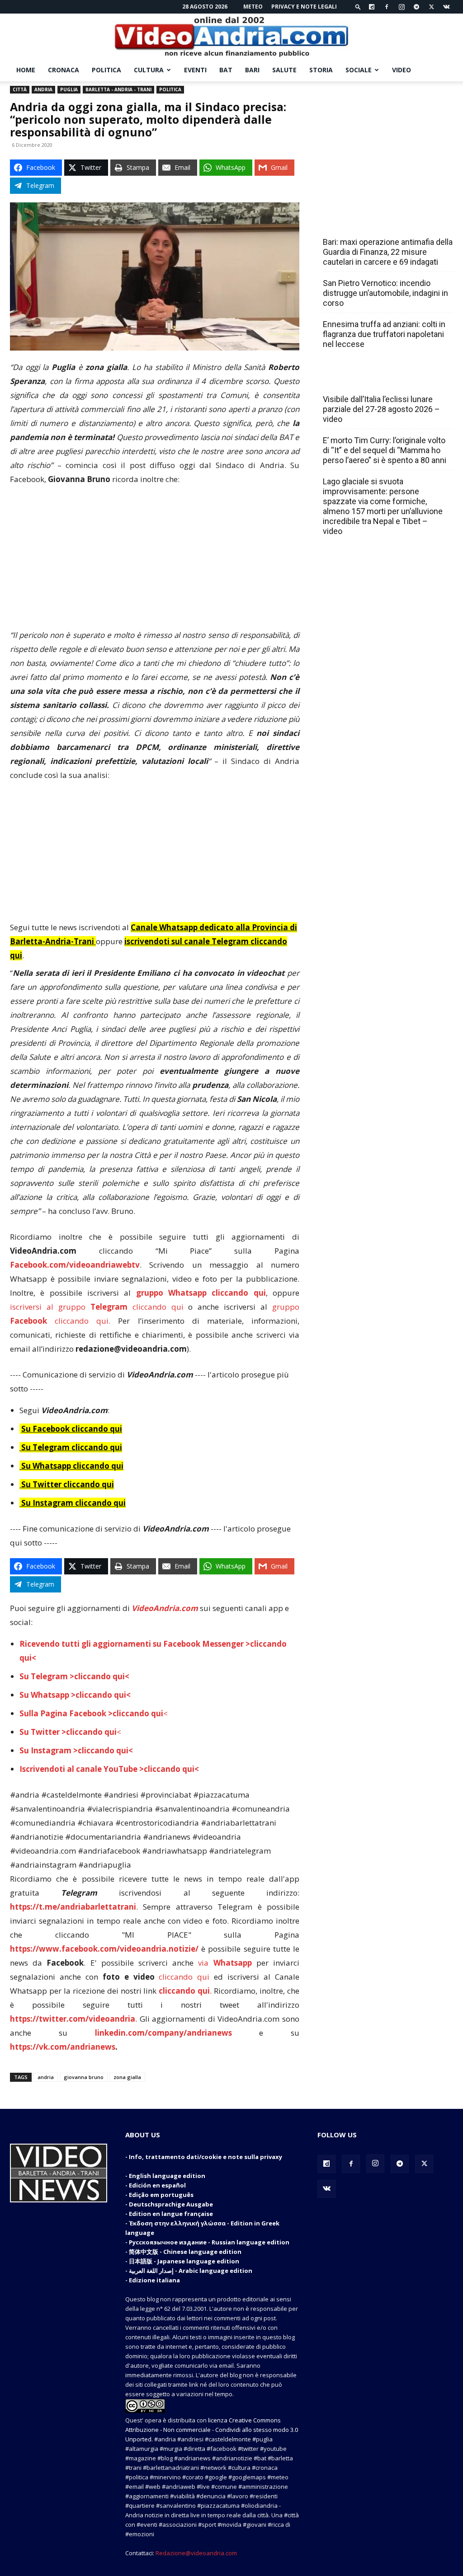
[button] (358, 7)
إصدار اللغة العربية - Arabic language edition (191, 2271)
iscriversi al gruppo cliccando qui (97, 1307)
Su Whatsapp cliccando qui (72, 1466)
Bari (252, 70)
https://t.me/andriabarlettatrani (73, 1907)
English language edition (167, 2176)
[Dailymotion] (372, 7)
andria (46, 2077)
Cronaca (64, 70)
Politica (106, 70)
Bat (226, 70)
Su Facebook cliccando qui (72, 1429)
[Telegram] (416, 7)
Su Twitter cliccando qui (67, 1484)
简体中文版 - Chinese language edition (185, 2252)
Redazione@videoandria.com (196, 2553)
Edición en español (157, 2185)
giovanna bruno (84, 2077)
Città (20, 89)
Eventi (195, 70)
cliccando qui (184, 1977)
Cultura (149, 70)
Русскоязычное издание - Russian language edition (209, 2242)
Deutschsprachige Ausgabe (171, 2204)
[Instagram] (402, 7)
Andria (43, 89)
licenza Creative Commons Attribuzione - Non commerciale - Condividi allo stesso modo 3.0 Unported (212, 2430)
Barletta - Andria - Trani (118, 89)
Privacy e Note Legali (304, 7)
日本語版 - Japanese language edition (184, 2261)
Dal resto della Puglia (365, 222)
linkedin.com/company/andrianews (163, 2033)
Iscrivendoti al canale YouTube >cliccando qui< (109, 1769)
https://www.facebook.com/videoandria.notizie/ (104, 1949)
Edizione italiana (154, 2280)
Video (402, 70)
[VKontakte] (446, 7)
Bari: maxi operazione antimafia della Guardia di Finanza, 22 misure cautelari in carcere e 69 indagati (388, 252)
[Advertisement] (155, 561)
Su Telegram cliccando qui (72, 1447)
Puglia (69, 89)
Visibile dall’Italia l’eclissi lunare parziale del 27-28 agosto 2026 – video (381, 409)
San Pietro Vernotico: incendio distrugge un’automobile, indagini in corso (385, 293)
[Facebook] (387, 7)
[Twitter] (431, 7)
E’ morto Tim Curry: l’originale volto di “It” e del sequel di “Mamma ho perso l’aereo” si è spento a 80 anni (385, 450)
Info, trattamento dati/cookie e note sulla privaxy (206, 2157)
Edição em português (161, 2195)
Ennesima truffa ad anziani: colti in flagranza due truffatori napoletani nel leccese (384, 334)
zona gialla (127, 2077)
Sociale (359, 70)
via (227, 1963)
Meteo (253, 7)
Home (26, 70)
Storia (321, 70)
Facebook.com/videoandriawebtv (75, 1265)
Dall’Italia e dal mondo (366, 379)
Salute (284, 70)
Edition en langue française (171, 2214)
